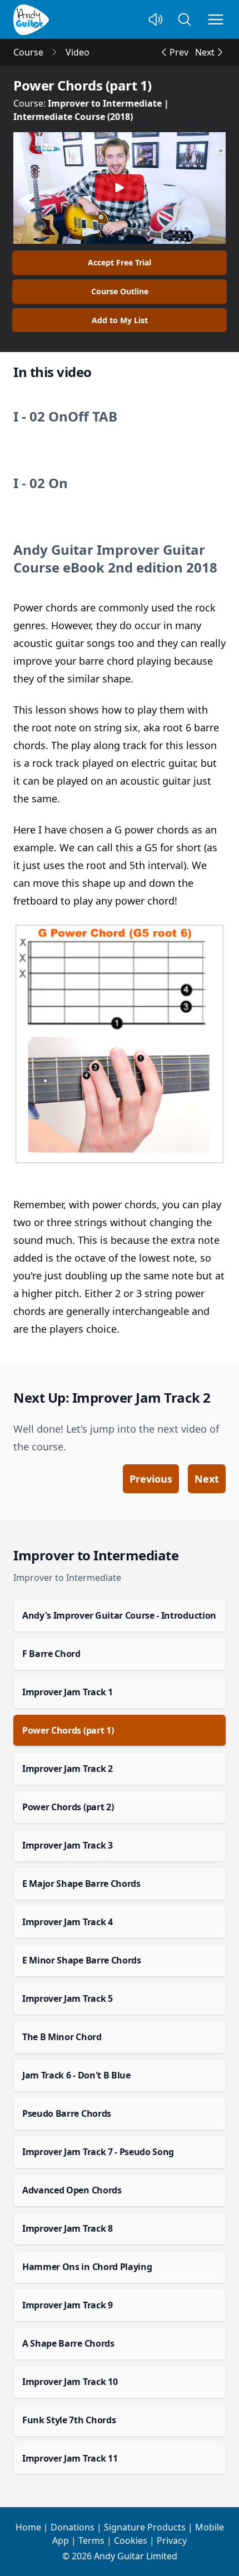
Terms (91, 2540)
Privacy (172, 2540)
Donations (73, 2527)
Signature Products (145, 2527)
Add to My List (120, 320)
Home (28, 2527)
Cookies (131, 2540)
